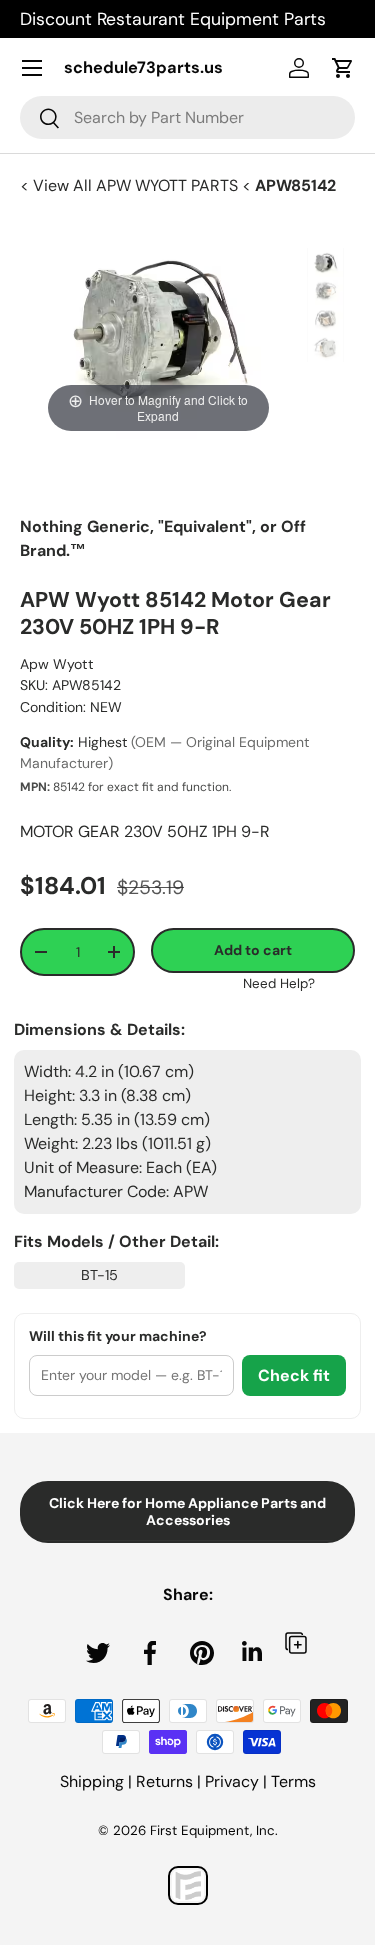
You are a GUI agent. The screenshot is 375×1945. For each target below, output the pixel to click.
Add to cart (253, 950)
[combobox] (187, 117)
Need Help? (279, 983)
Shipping (92, 1781)
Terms (293, 1781)
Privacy (232, 1781)
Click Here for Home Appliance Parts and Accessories (187, 1511)
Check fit (294, 1375)
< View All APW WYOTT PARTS (131, 185)
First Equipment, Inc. (214, 1830)
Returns (164, 1781)
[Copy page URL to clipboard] (296, 1642)
